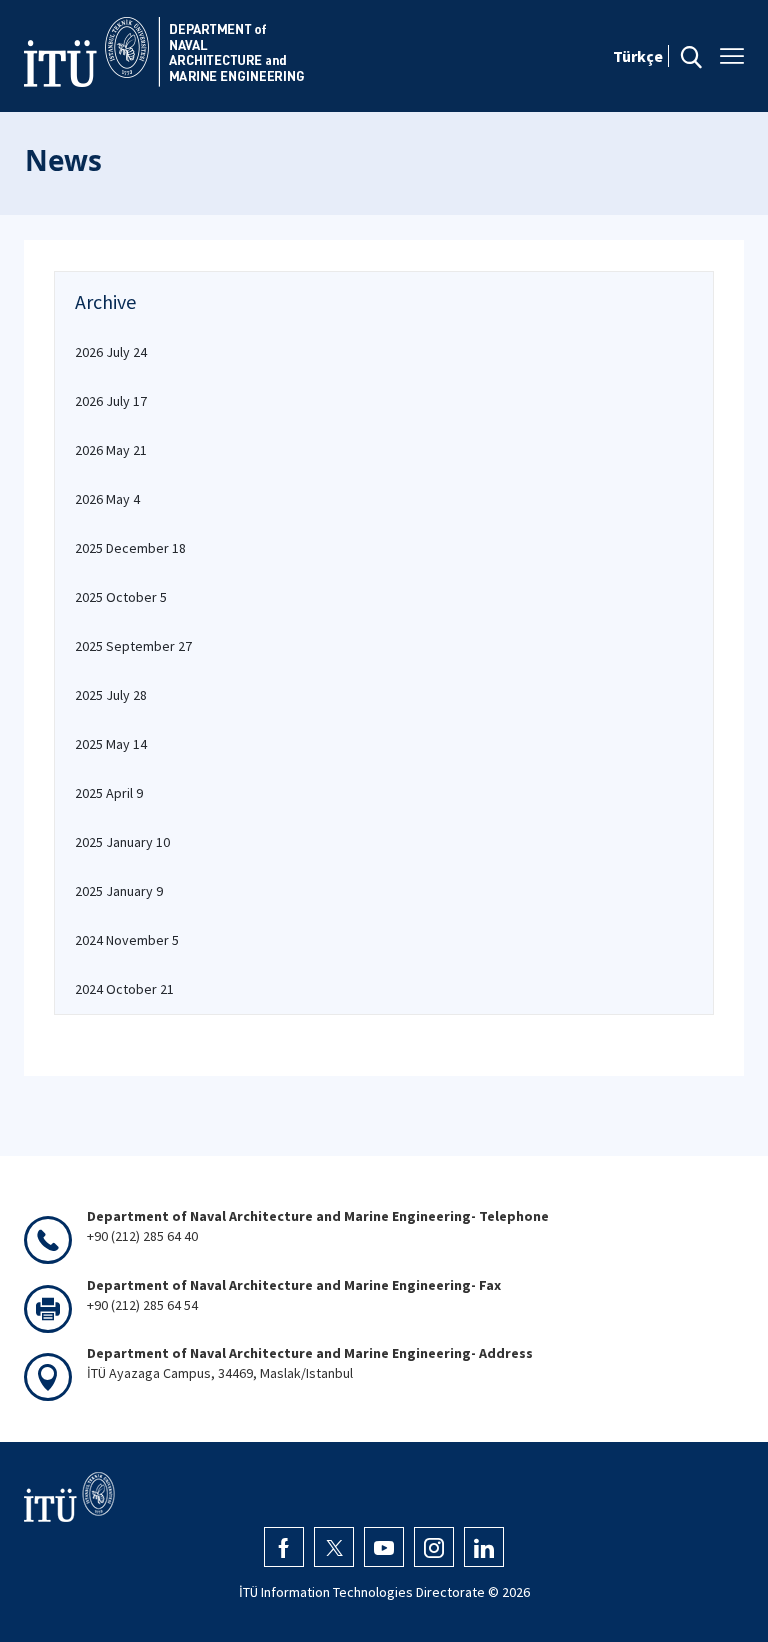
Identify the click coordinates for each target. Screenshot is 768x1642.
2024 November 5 (127, 940)
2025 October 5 (121, 597)
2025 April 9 (109, 793)
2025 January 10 (122, 842)
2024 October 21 (124, 989)
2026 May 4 (107, 499)
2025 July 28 (111, 695)
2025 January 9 (119, 891)
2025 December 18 (130, 548)
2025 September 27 (133, 646)
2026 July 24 (111, 352)
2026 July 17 (111, 401)
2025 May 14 (111, 744)
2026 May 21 (111, 450)
